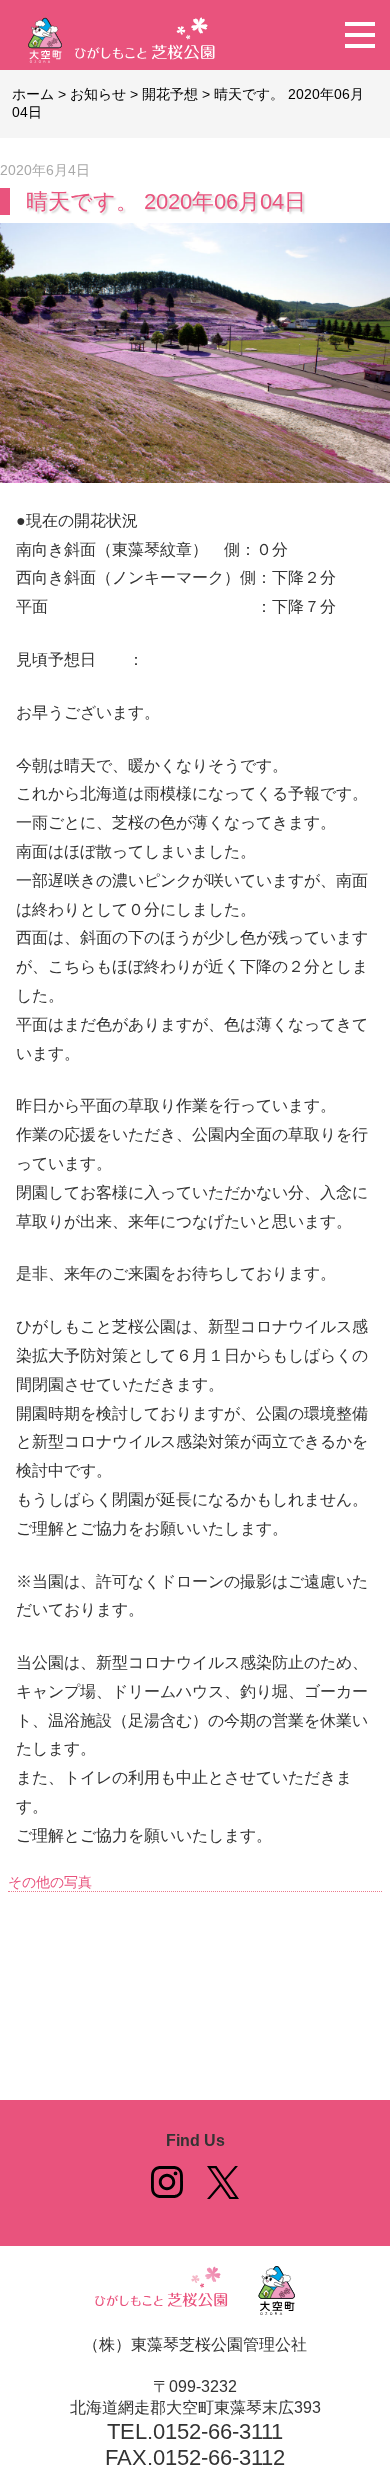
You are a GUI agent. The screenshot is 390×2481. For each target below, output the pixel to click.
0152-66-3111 (218, 2431)
